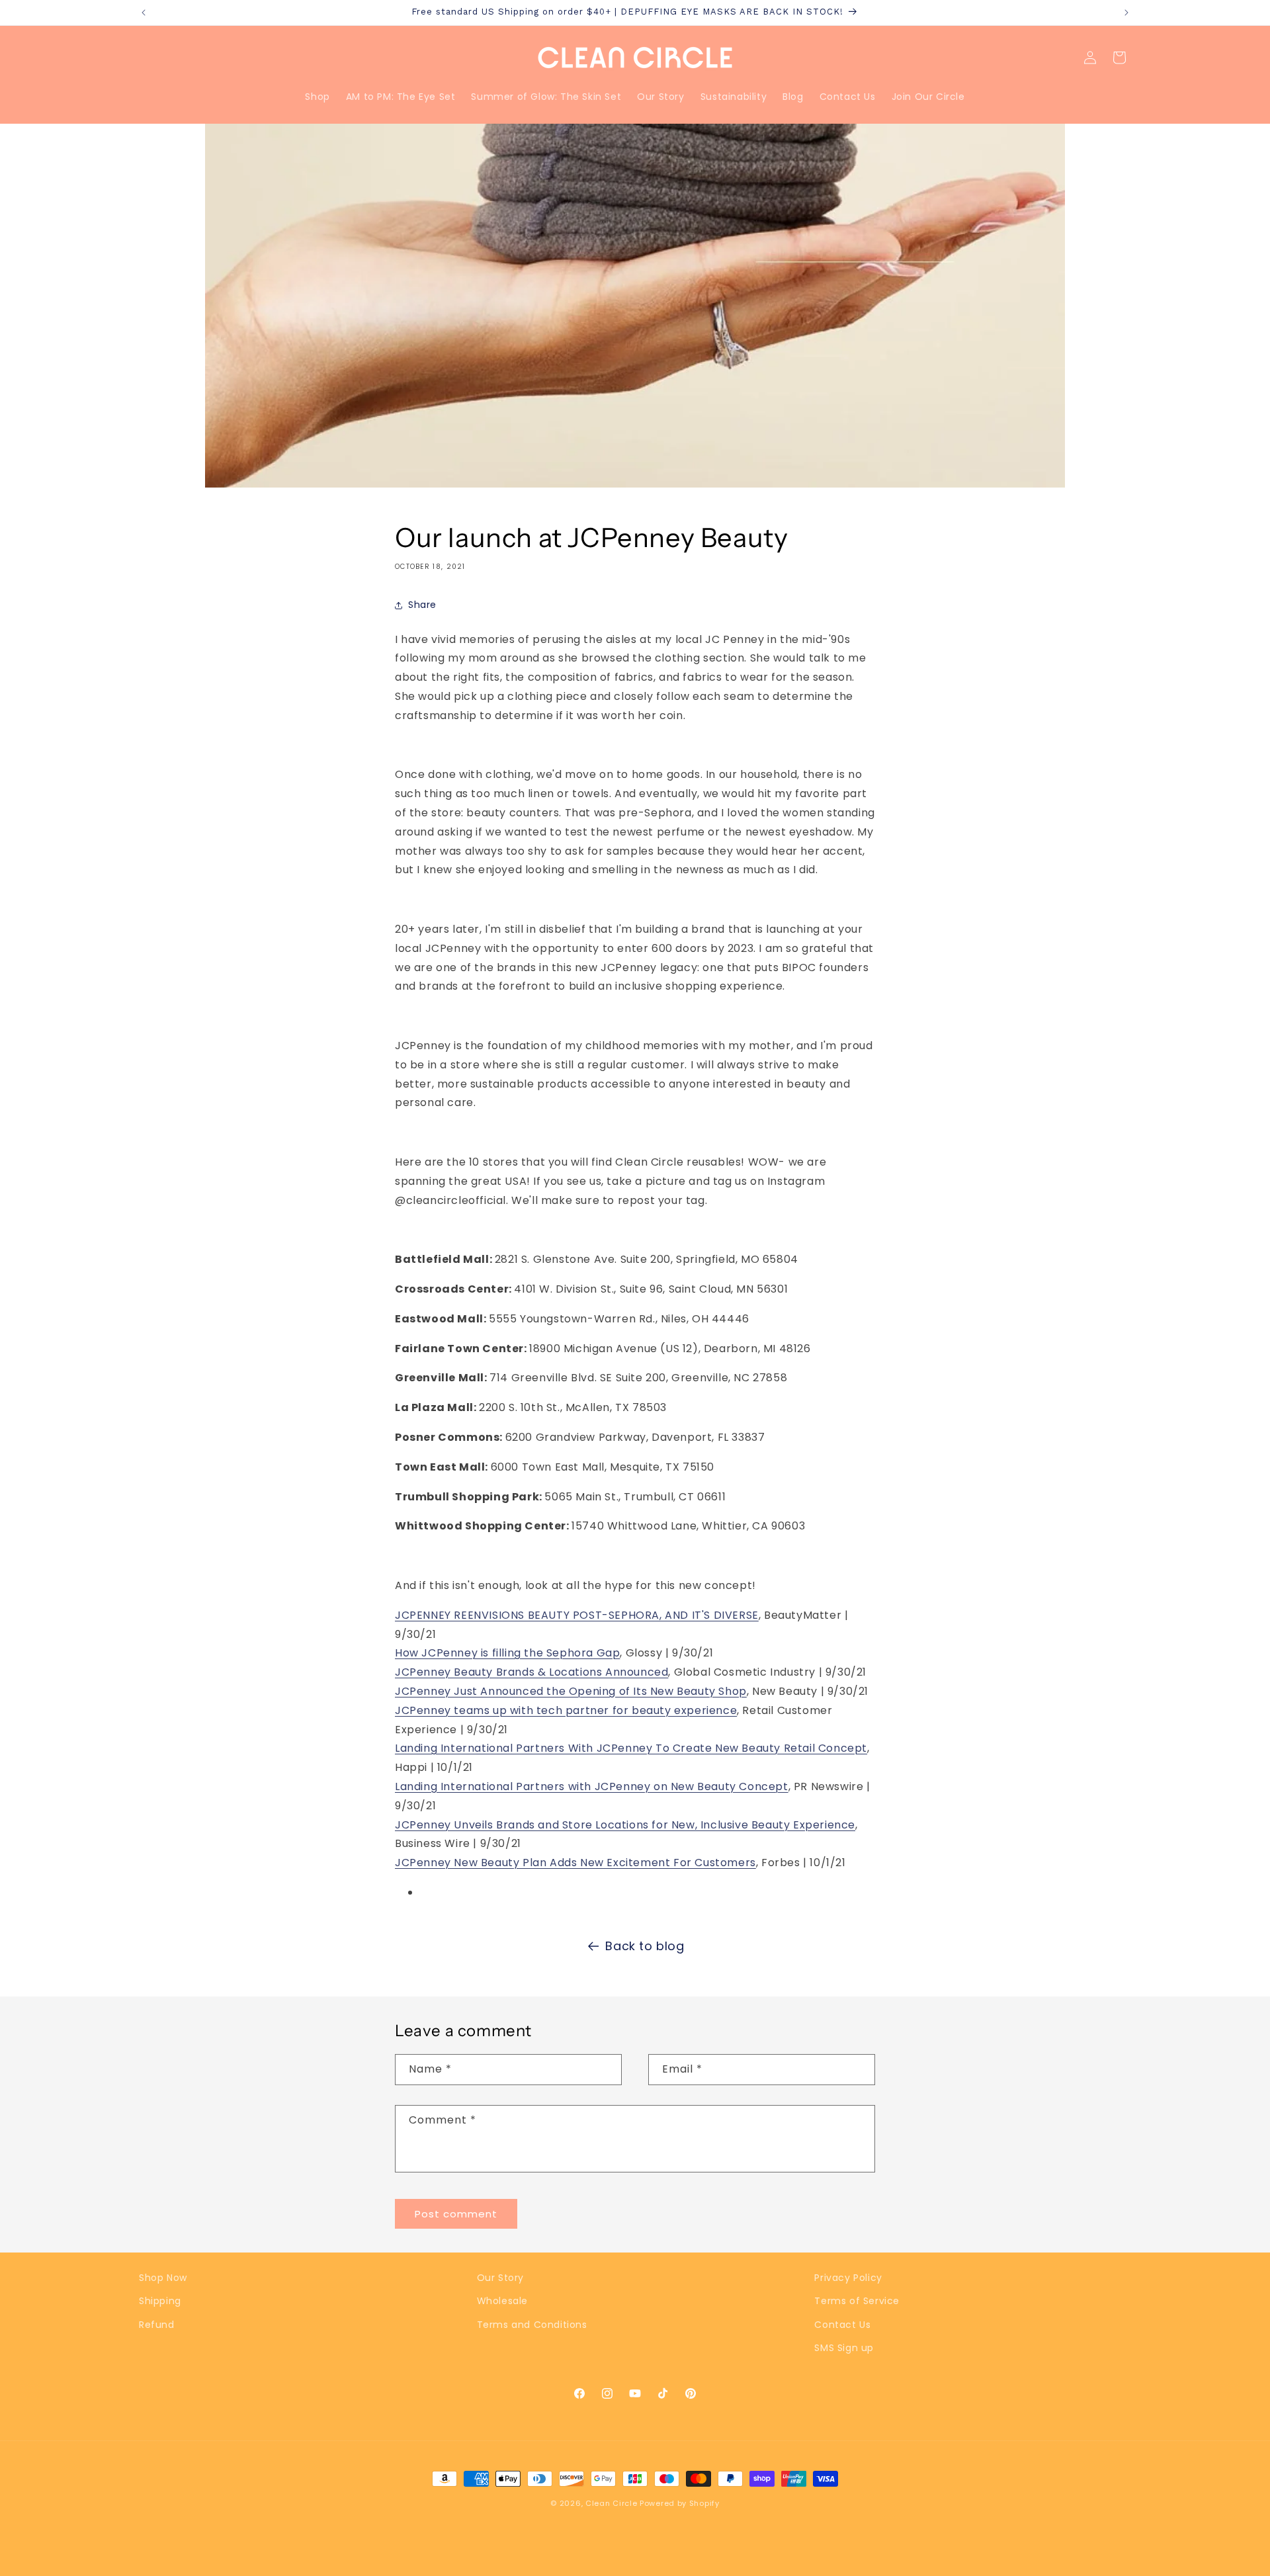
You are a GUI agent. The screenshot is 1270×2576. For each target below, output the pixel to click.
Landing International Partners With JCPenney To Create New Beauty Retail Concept (631, 1748)
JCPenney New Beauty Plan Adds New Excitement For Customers (575, 1863)
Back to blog (645, 1946)
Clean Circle (613, 2503)
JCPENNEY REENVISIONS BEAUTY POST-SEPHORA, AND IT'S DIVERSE (577, 1615)
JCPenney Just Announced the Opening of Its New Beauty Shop (571, 1691)
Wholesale (502, 2301)
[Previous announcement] (144, 13)
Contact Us (842, 2325)
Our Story (500, 2278)
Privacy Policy (848, 2278)
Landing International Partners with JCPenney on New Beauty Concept (592, 1786)
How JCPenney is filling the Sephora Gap (507, 1653)
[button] (1119, 58)
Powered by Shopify (680, 2503)
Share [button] (422, 605)
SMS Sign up (844, 2348)
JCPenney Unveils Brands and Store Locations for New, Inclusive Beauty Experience (625, 1825)
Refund (157, 2325)
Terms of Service (857, 2301)
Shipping (160, 2301)
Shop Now (163, 2278)
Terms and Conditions (532, 2325)
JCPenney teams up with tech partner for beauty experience (566, 1710)
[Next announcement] (1126, 13)
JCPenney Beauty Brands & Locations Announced (531, 1672)
